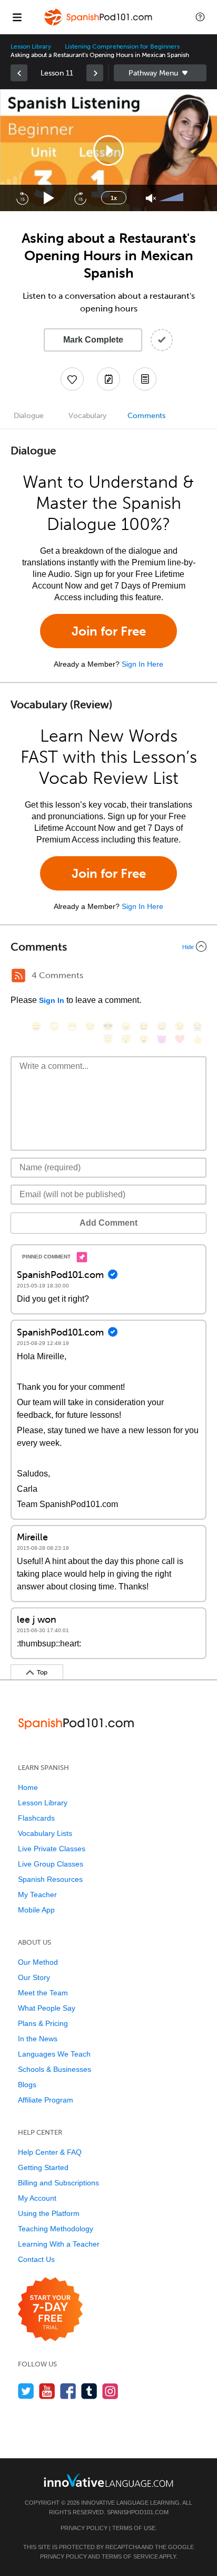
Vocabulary (87, 416)
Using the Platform (49, 2213)
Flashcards (36, 1818)
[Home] (99, 25)
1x (114, 198)
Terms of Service (130, 2556)
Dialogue (29, 416)
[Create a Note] (108, 379)
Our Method (38, 1962)
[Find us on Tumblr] (89, 2391)
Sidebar (160, 73)
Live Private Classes (52, 1849)
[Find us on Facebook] (68, 2391)
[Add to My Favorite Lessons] (72, 379)
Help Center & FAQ (50, 2152)
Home (28, 1787)
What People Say (47, 2008)
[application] (108, 150)
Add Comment (108, 1223)
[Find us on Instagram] (110, 2391)
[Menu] (17, 17)
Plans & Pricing (43, 2023)
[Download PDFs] (145, 379)
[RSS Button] (18, 976)
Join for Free (109, 631)
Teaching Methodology (56, 2229)
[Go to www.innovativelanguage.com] (108, 2480)
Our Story (34, 1977)
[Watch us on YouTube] (47, 2391)
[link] (19, 73)
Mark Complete (93, 340)
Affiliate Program (46, 2100)
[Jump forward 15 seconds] (80, 198)
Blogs (27, 2085)
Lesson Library (31, 46)
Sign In (52, 1000)
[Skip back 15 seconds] (22, 198)
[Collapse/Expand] (108, 946)
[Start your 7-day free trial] (50, 2310)
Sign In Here (142, 664)
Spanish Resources (50, 1879)
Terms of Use (134, 2528)
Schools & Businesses (55, 2069)
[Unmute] (151, 198)
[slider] (173, 198)
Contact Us (36, 2259)
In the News (38, 2039)
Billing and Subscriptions (58, 2183)
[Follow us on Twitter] (26, 2391)
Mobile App (36, 1910)
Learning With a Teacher (59, 2244)
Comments (146, 416)
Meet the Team (43, 1993)
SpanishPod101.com (138, 2512)
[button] (200, 17)
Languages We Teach (54, 2054)
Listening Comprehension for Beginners (122, 46)
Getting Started (43, 2167)
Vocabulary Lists (45, 1833)
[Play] (49, 198)
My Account (37, 2198)
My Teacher (37, 1895)
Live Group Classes (51, 1864)
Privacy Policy (84, 2528)
